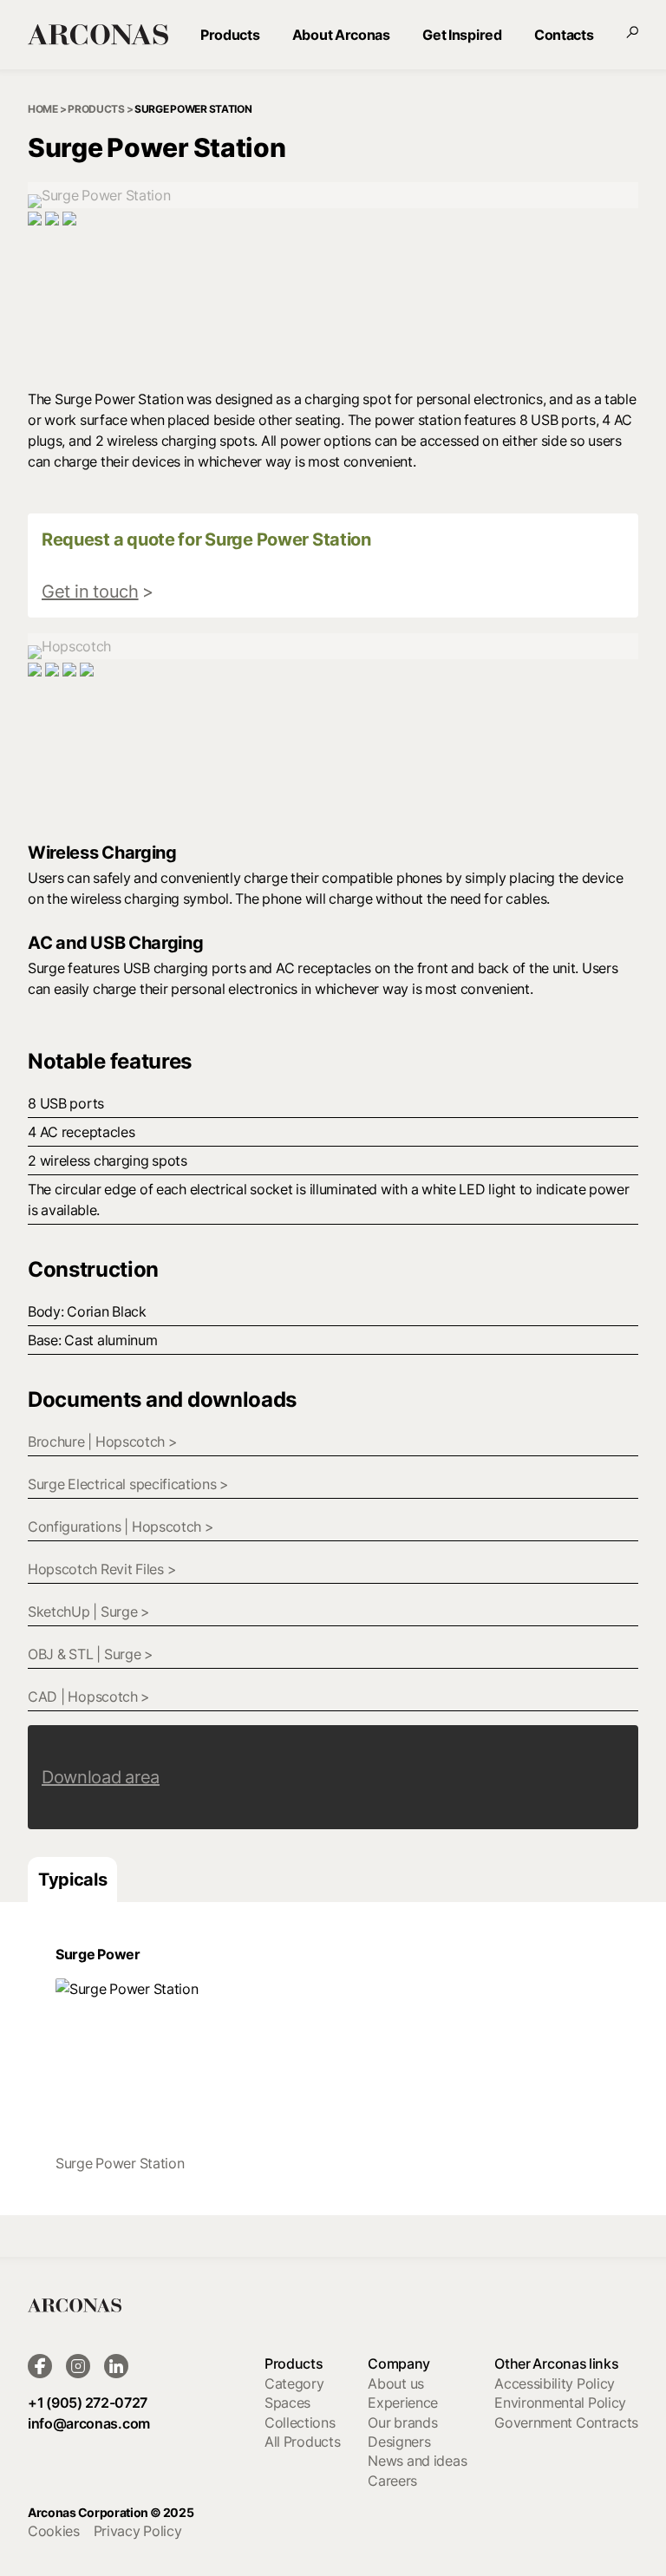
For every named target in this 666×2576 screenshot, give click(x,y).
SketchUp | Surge (89, 1612)
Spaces (287, 2403)
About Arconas (341, 35)
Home (43, 109)
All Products (302, 2442)
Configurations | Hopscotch (121, 1527)
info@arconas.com (89, 2423)
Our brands (402, 2422)
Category (294, 2383)
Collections (300, 2422)
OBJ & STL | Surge (91, 1654)
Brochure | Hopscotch (103, 1442)
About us (396, 2383)
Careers (392, 2481)
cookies (54, 2531)
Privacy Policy (138, 2531)
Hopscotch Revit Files (102, 1569)
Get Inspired (462, 35)
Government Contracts (566, 2422)
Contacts (564, 35)
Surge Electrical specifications (128, 1484)
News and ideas (417, 2461)
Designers (399, 2442)
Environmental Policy (560, 2403)
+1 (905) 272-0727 (88, 2403)
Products (230, 35)
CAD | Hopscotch (89, 1697)
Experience (403, 2403)
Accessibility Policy (555, 2383)
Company (399, 2364)
